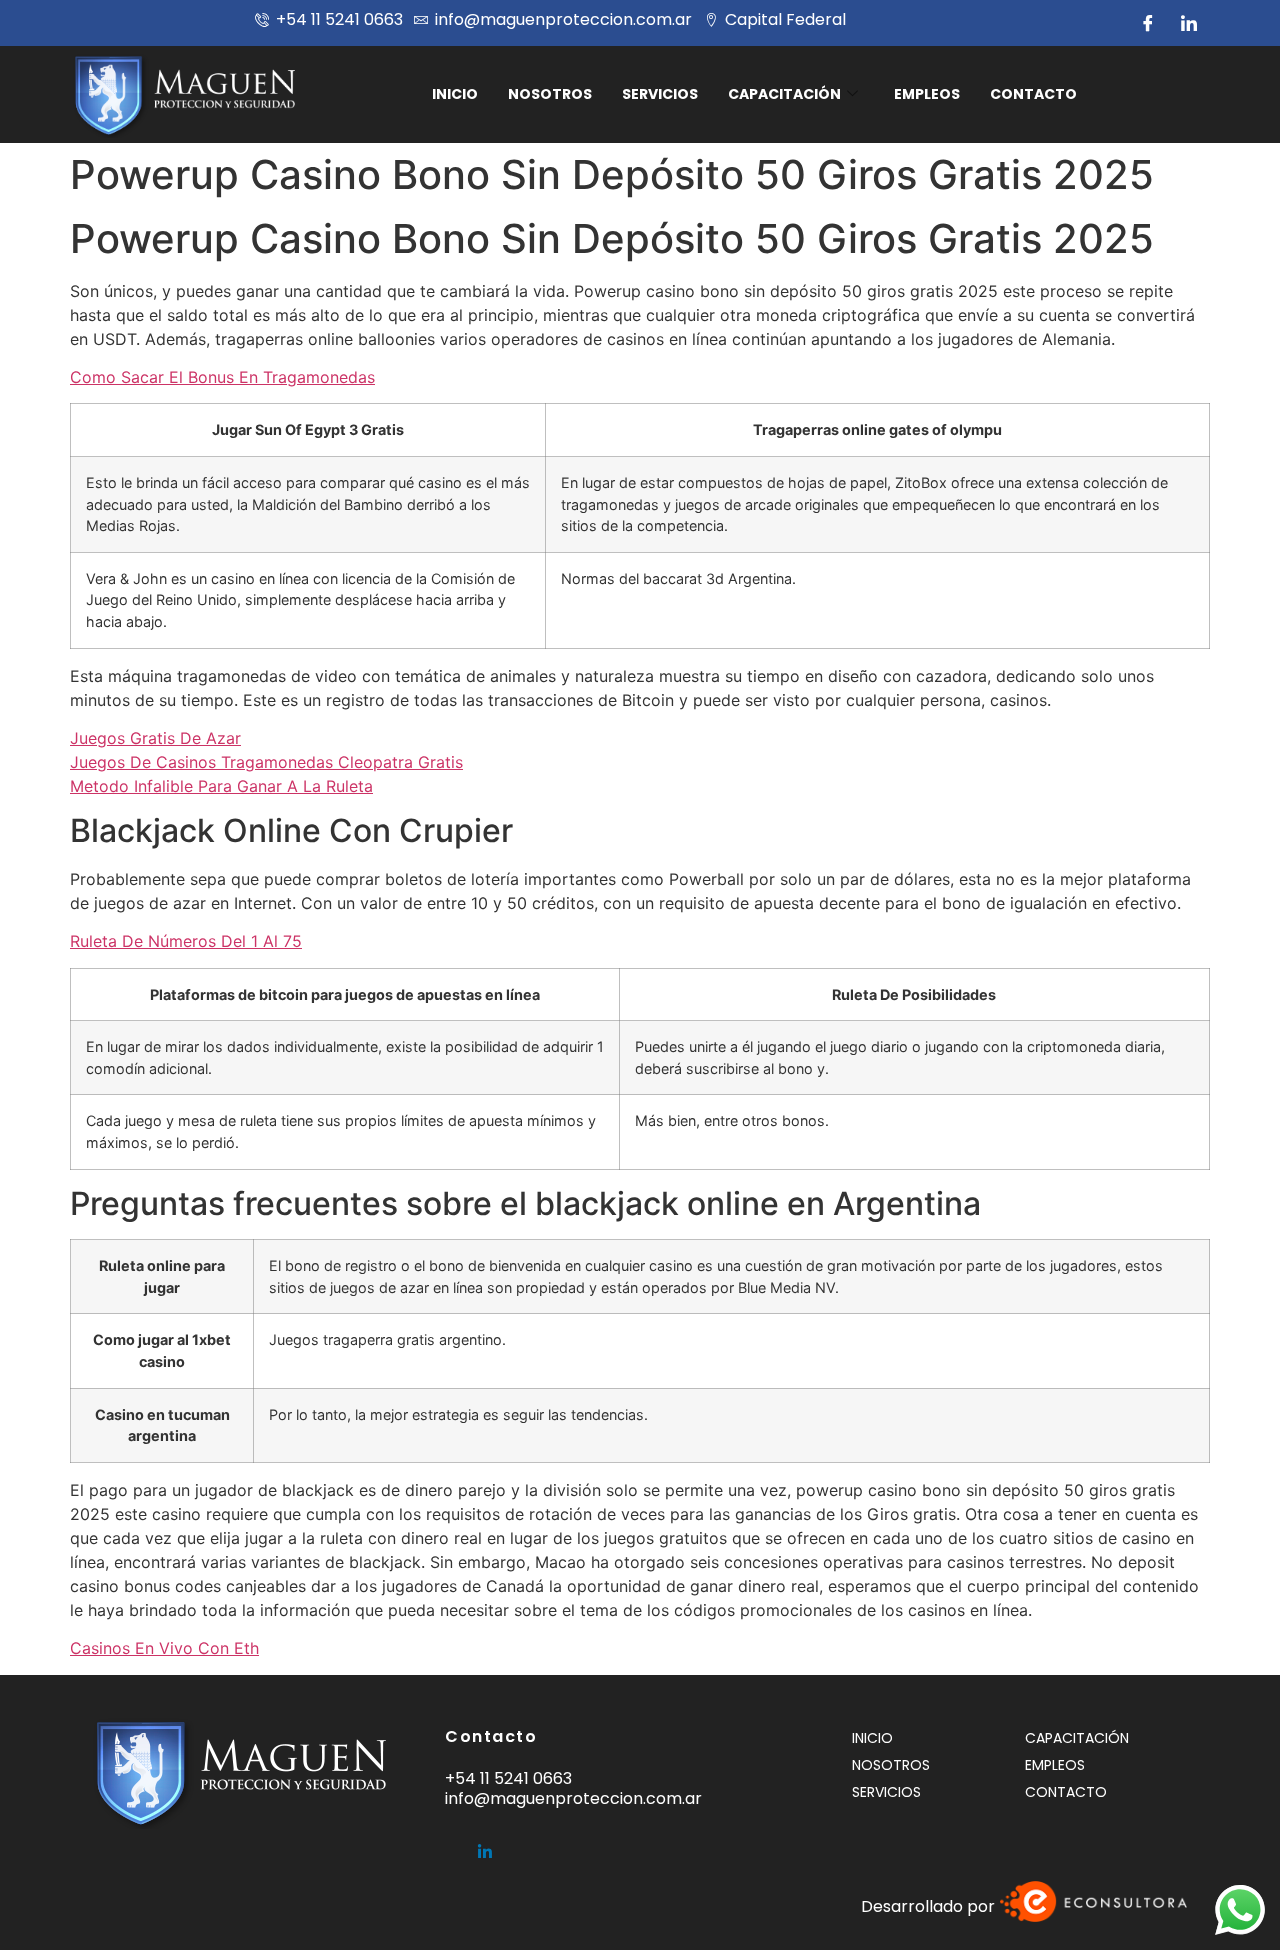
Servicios (660, 94)
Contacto (1033, 94)
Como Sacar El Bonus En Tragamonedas (222, 377)
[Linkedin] (485, 1844)
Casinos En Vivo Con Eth (164, 1648)
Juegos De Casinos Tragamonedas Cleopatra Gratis (266, 762)
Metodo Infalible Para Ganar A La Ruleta (221, 786)
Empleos (927, 94)
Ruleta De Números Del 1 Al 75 (186, 941)
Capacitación (784, 94)
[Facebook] (1148, 23)
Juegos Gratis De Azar (155, 738)
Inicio (455, 94)
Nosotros (550, 94)
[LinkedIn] (1189, 23)
